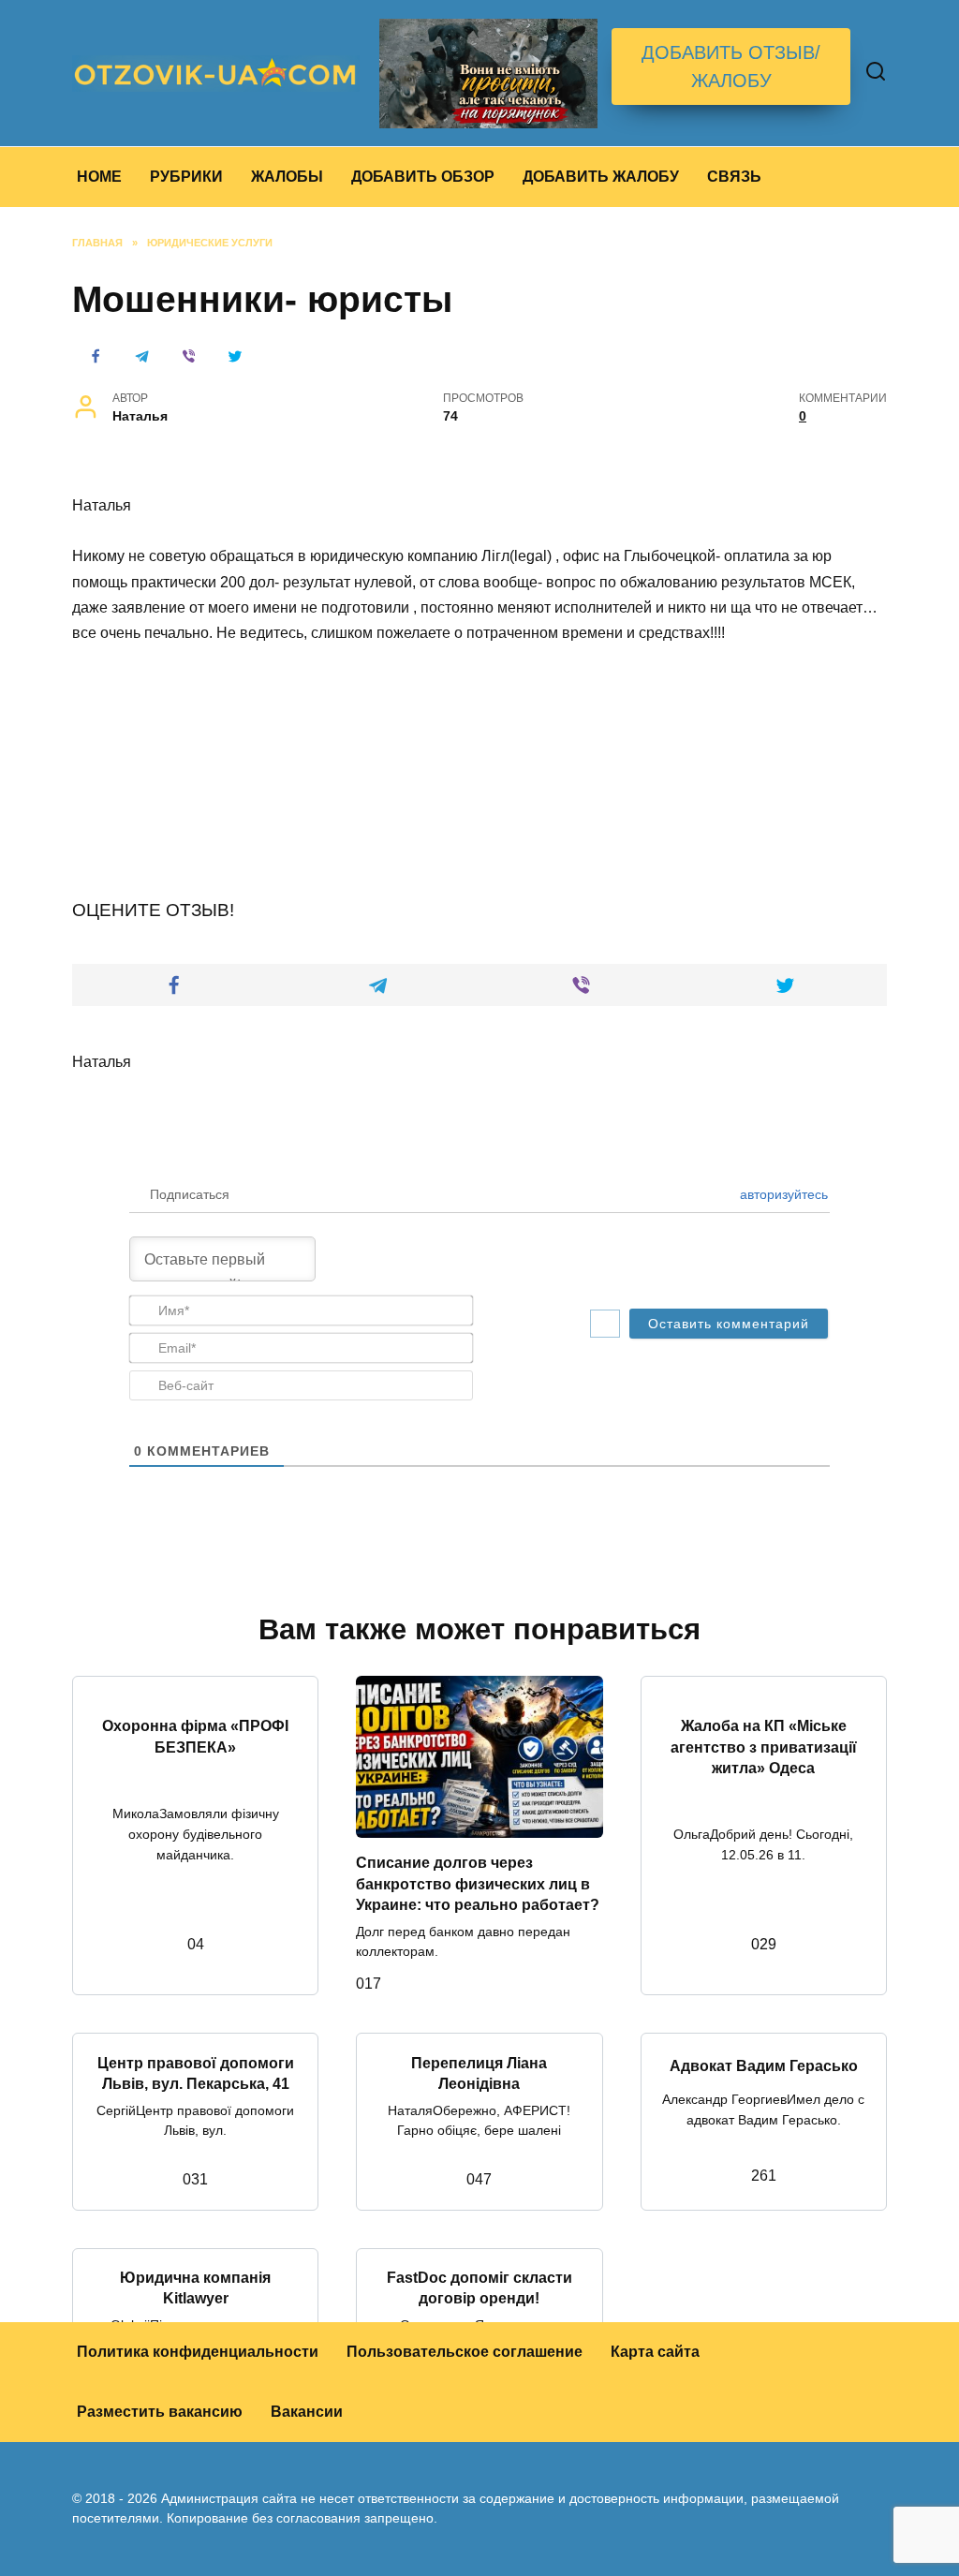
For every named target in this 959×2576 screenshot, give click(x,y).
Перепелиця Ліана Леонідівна (479, 2073)
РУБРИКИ (186, 177)
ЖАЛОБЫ (287, 177)
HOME (99, 177)
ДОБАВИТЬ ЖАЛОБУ (601, 177)
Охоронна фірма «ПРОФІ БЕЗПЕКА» (195, 1736)
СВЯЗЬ (734, 177)
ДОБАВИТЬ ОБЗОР (423, 177)
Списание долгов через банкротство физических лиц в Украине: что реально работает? (478, 1884)
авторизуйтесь (782, 1194)
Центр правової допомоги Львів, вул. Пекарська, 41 (196, 2073)
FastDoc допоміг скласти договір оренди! (479, 2288)
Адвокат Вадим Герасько (764, 2066)
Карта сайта (655, 2352)
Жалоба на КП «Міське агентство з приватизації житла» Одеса (764, 1747)
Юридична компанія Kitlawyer (195, 2288)
